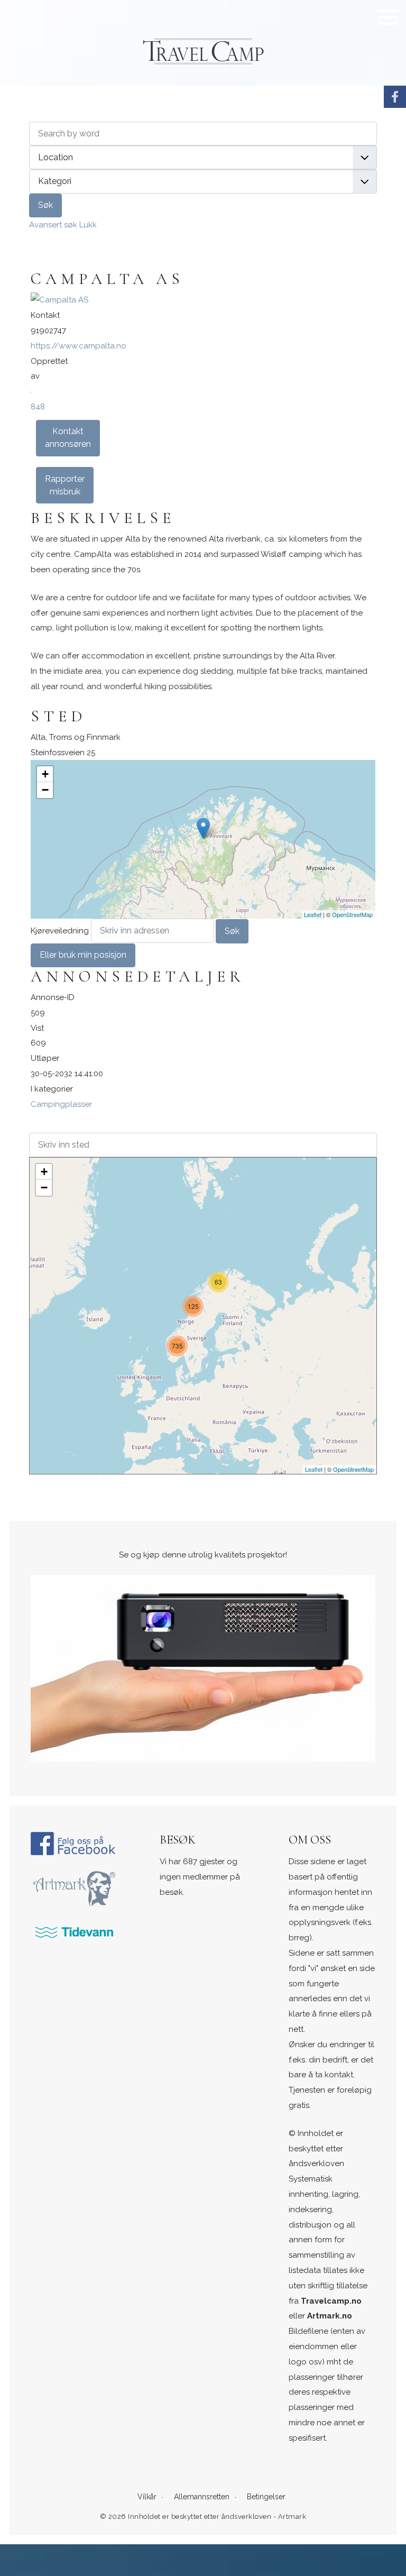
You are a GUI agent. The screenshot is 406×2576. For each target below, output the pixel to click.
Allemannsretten (202, 2497)
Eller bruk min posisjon (83, 955)
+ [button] (45, 774)
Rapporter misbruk (65, 485)
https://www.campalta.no (79, 346)
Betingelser (266, 2497)
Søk (45, 205)
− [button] (45, 790)
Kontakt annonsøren (68, 438)
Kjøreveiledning (60, 931)
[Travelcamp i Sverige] (395, 119)
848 (38, 407)
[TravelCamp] (74, 1843)
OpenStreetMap (352, 914)
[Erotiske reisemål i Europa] (395, 141)
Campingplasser (61, 1104)
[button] (388, 17)
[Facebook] (395, 97)
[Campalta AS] (59, 300)
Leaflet (313, 914)
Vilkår (147, 2497)
